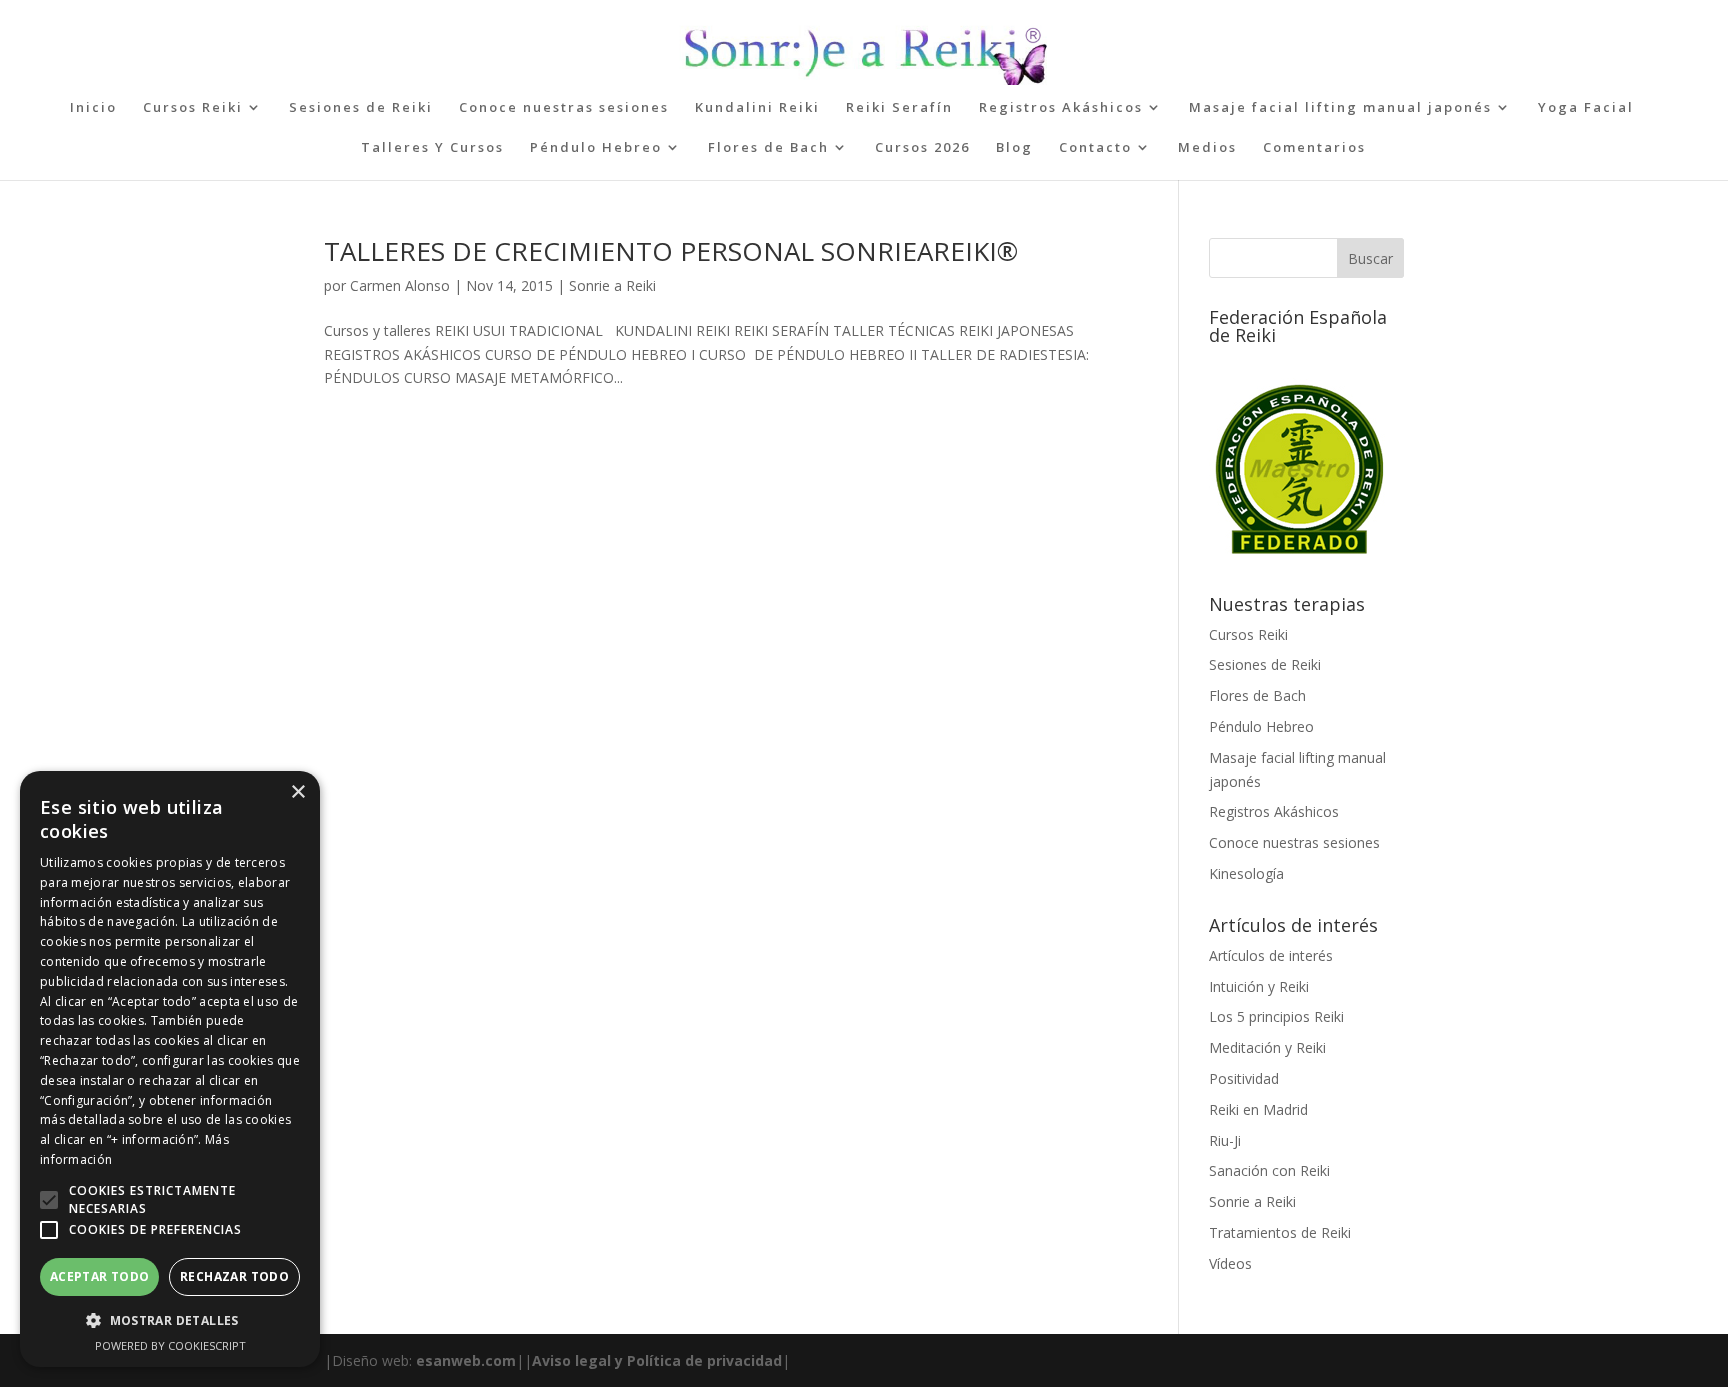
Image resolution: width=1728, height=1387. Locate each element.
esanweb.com (466, 1360)
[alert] (170, 1069)
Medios (1207, 148)
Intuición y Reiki (1259, 986)
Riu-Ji (1225, 1140)
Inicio (93, 108)
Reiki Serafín (899, 108)
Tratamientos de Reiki (1280, 1232)
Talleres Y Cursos (432, 148)
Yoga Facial (1586, 108)
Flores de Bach (768, 148)
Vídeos (1230, 1263)
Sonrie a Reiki (612, 285)
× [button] (297, 792)
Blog (1014, 148)
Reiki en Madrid (1258, 1109)
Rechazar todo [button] (234, 1276)
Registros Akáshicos (1061, 108)
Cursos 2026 (922, 148)
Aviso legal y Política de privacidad (657, 1360)
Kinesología (1246, 873)
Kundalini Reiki (757, 108)
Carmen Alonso (400, 285)
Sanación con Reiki (1269, 1170)
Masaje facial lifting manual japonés (1340, 108)
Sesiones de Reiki (361, 108)
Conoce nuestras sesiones (564, 108)
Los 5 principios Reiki (1276, 1016)
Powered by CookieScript (170, 1345)
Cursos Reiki (193, 108)
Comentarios (1314, 148)
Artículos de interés (1271, 955)
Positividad (1244, 1078)
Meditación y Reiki (1267, 1047)
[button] (49, 1200)
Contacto (1095, 148)
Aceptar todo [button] (100, 1276)
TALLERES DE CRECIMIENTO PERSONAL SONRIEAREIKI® (671, 251)
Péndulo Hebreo (596, 148)
